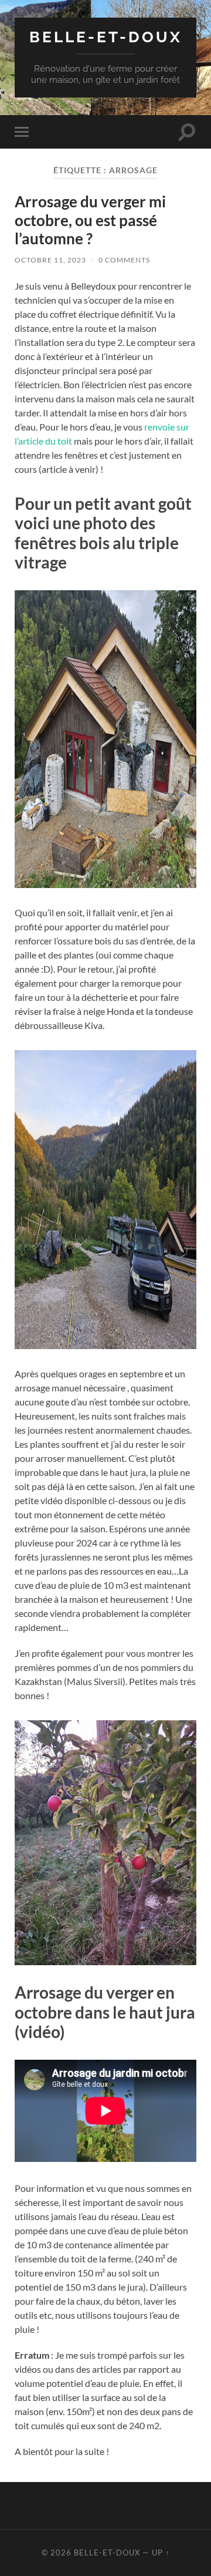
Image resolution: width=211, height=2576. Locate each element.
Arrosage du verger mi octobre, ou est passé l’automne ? (90, 220)
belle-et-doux (106, 37)
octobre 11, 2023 (50, 260)
